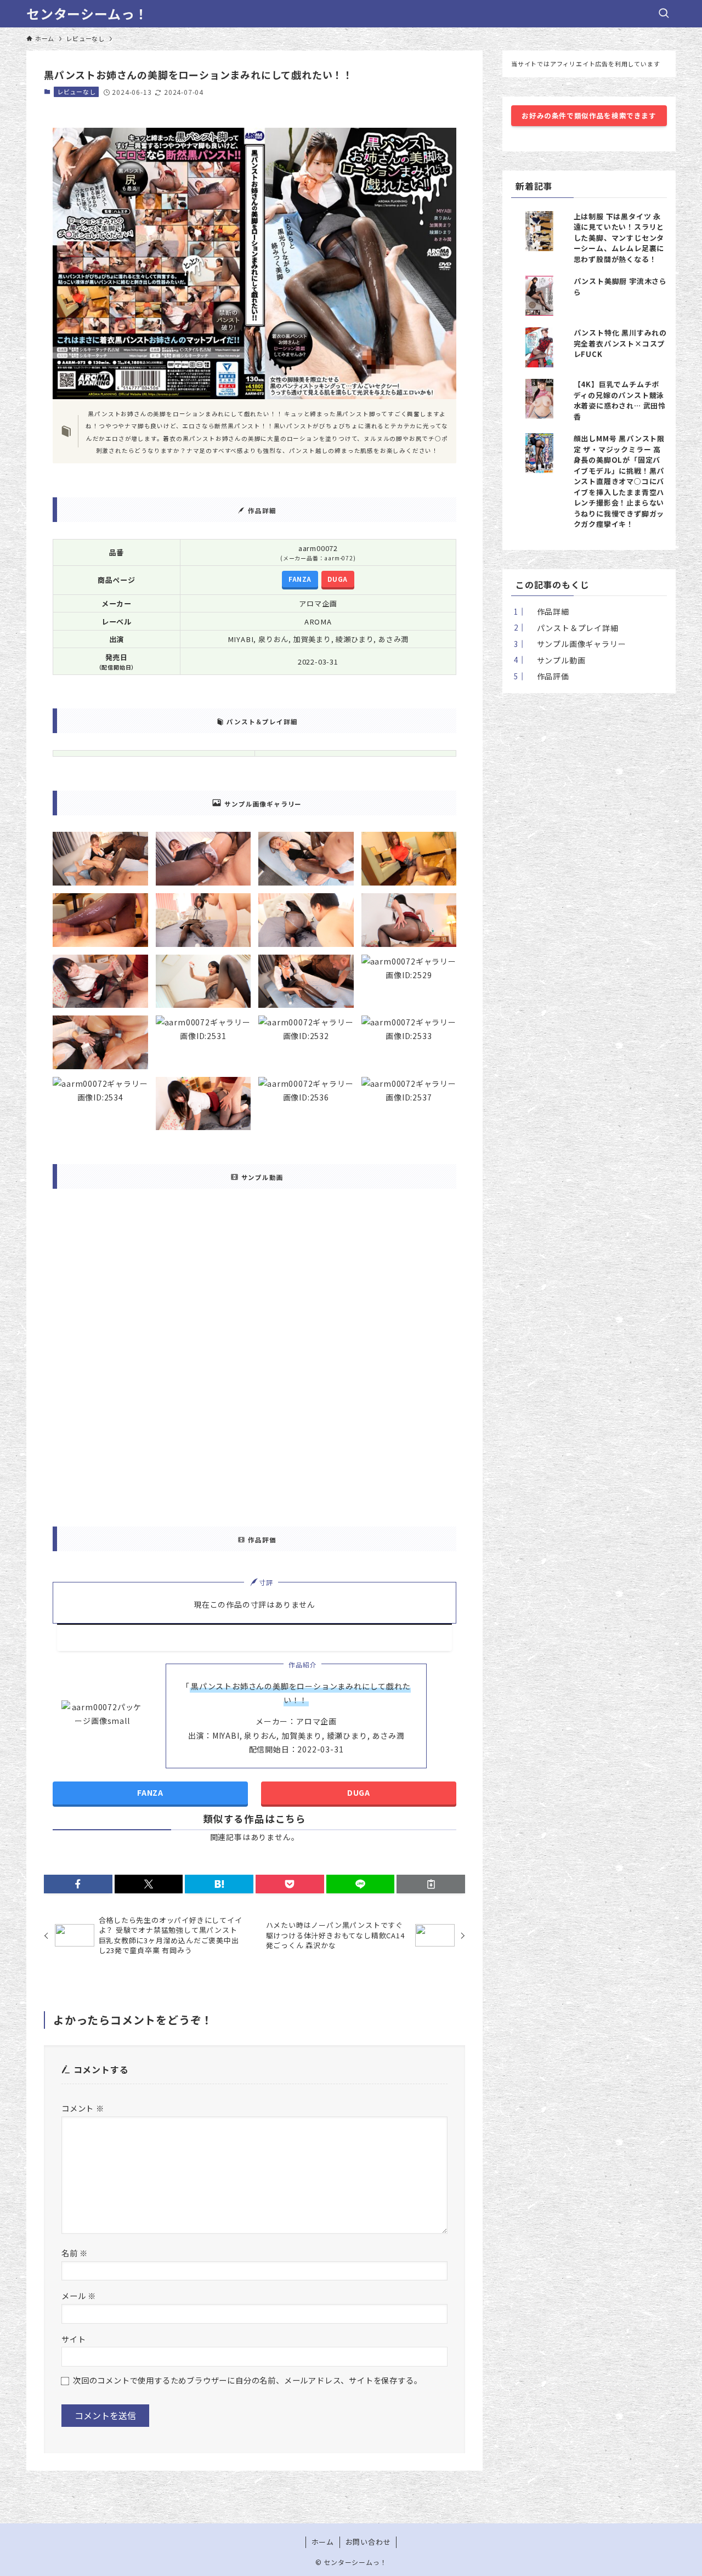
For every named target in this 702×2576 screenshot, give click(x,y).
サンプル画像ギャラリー (576, 644)
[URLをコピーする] (431, 1884)
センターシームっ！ (87, 14)
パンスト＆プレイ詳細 (573, 628)
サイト (73, 2339)
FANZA (300, 579)
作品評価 (548, 676)
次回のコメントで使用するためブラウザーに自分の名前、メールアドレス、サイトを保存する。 (247, 2380)
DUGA (337, 579)
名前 (75, 2253)
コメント (83, 2108)
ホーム (323, 2542)
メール (79, 2296)
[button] (78, 1884)
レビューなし (77, 92)
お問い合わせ (368, 2542)
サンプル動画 (556, 660)
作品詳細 (548, 611)
